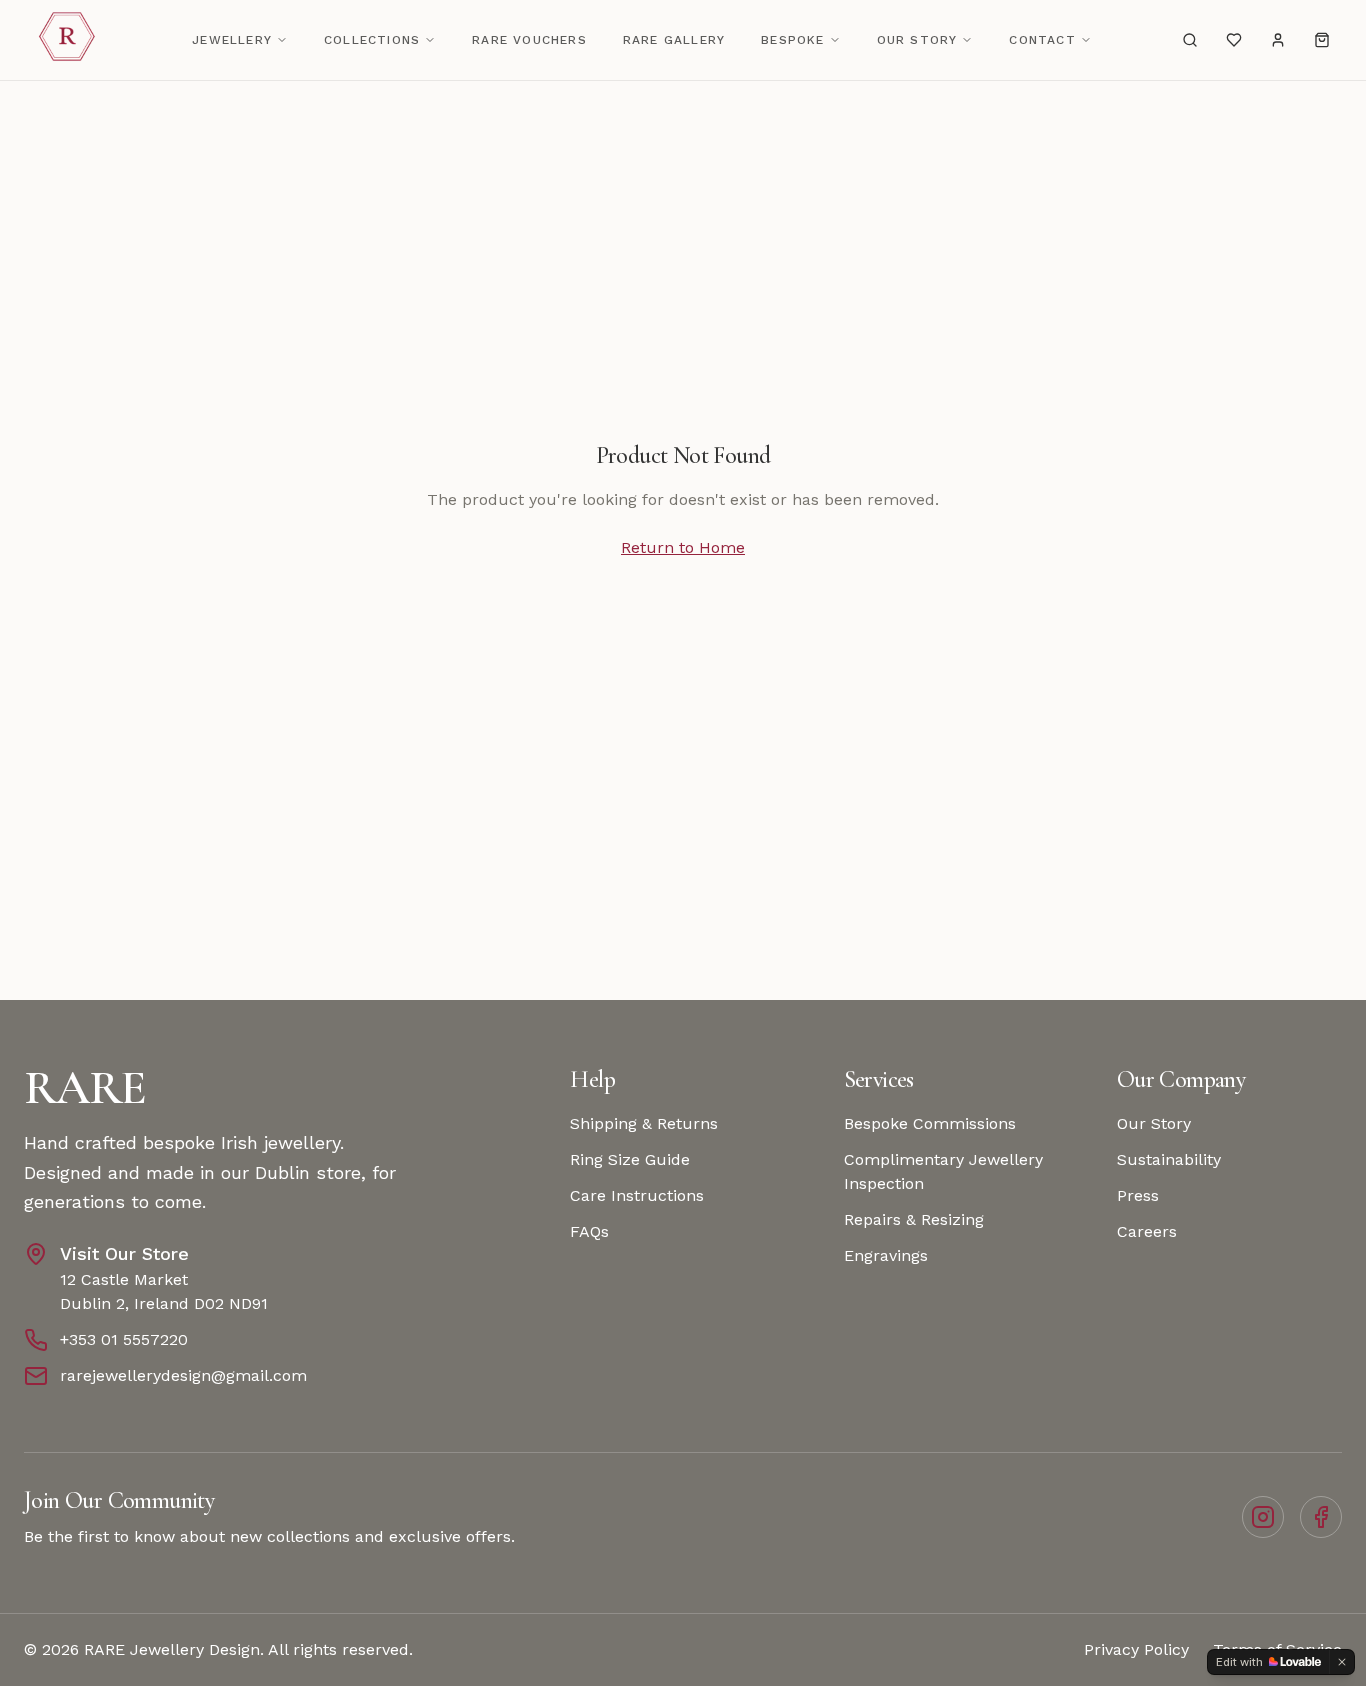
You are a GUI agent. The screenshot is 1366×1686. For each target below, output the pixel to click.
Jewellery (232, 40)
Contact (1042, 40)
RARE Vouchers (529, 40)
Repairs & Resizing (914, 1219)
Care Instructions (637, 1195)
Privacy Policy (1136, 1649)
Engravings (886, 1255)
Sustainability (1169, 1159)
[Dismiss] (1342, 1662)
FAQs (589, 1231)
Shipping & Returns (644, 1123)
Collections (372, 40)
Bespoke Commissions (930, 1123)
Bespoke (792, 40)
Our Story (917, 40)
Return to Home (683, 547)
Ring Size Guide (630, 1159)
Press (1138, 1195)
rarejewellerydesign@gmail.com (183, 1375)
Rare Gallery (674, 40)
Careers (1147, 1231)
